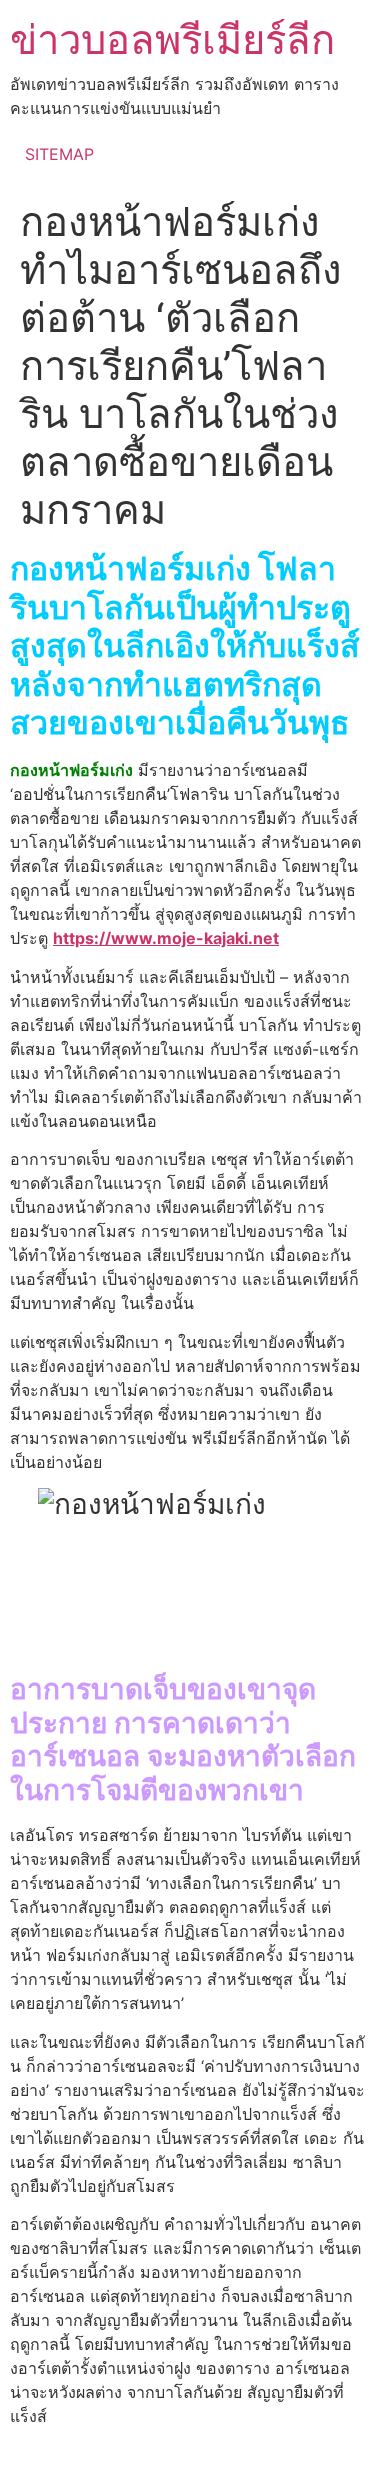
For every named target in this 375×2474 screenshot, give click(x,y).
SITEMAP (59, 154)
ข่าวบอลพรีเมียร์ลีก (172, 39)
